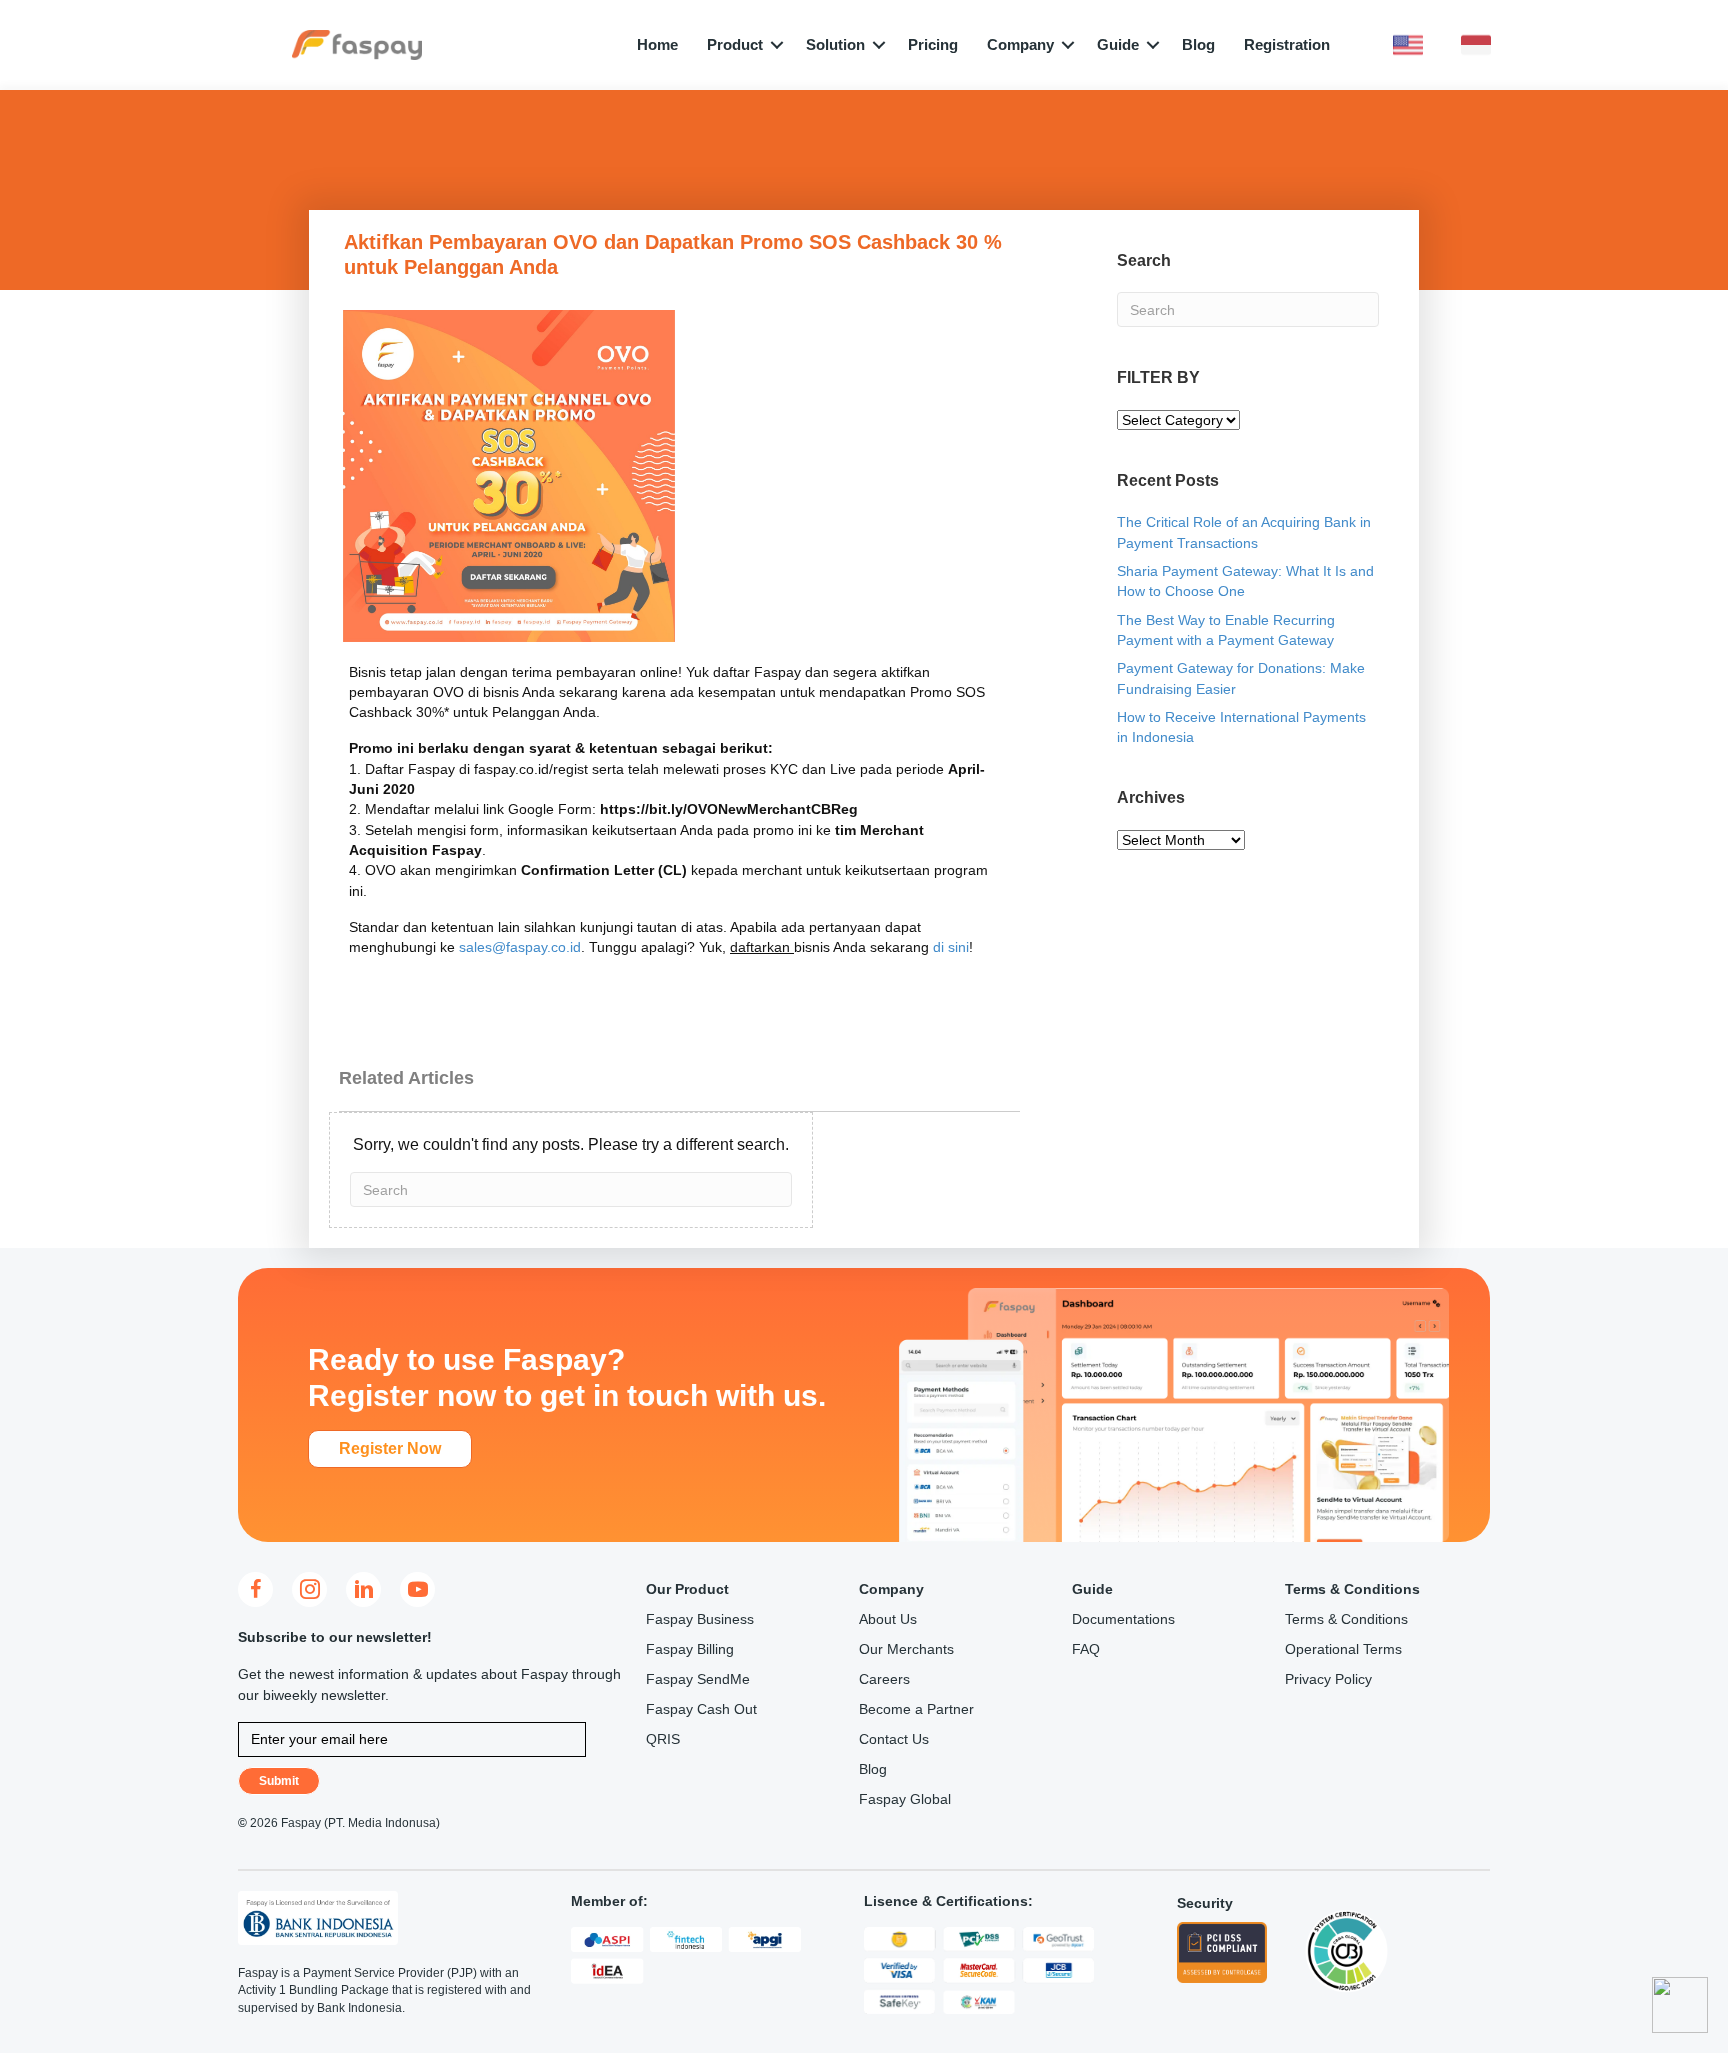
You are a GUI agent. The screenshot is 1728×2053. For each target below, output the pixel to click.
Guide (1118, 44)
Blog (1198, 44)
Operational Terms (1343, 1649)
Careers (884, 1679)
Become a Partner (916, 1709)
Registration (1287, 44)
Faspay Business (700, 1619)
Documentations (1123, 1619)
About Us (888, 1619)
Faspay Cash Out (701, 1709)
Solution (835, 44)
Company (1020, 44)
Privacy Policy (1328, 1679)
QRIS (663, 1739)
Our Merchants (906, 1649)
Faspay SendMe (698, 1679)
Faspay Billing (690, 1649)
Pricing (933, 44)
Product (735, 44)
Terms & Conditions (1346, 1619)
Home (657, 44)
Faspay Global (905, 1799)
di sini (951, 947)
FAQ (1086, 1649)
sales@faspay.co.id (520, 947)
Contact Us (894, 1739)
